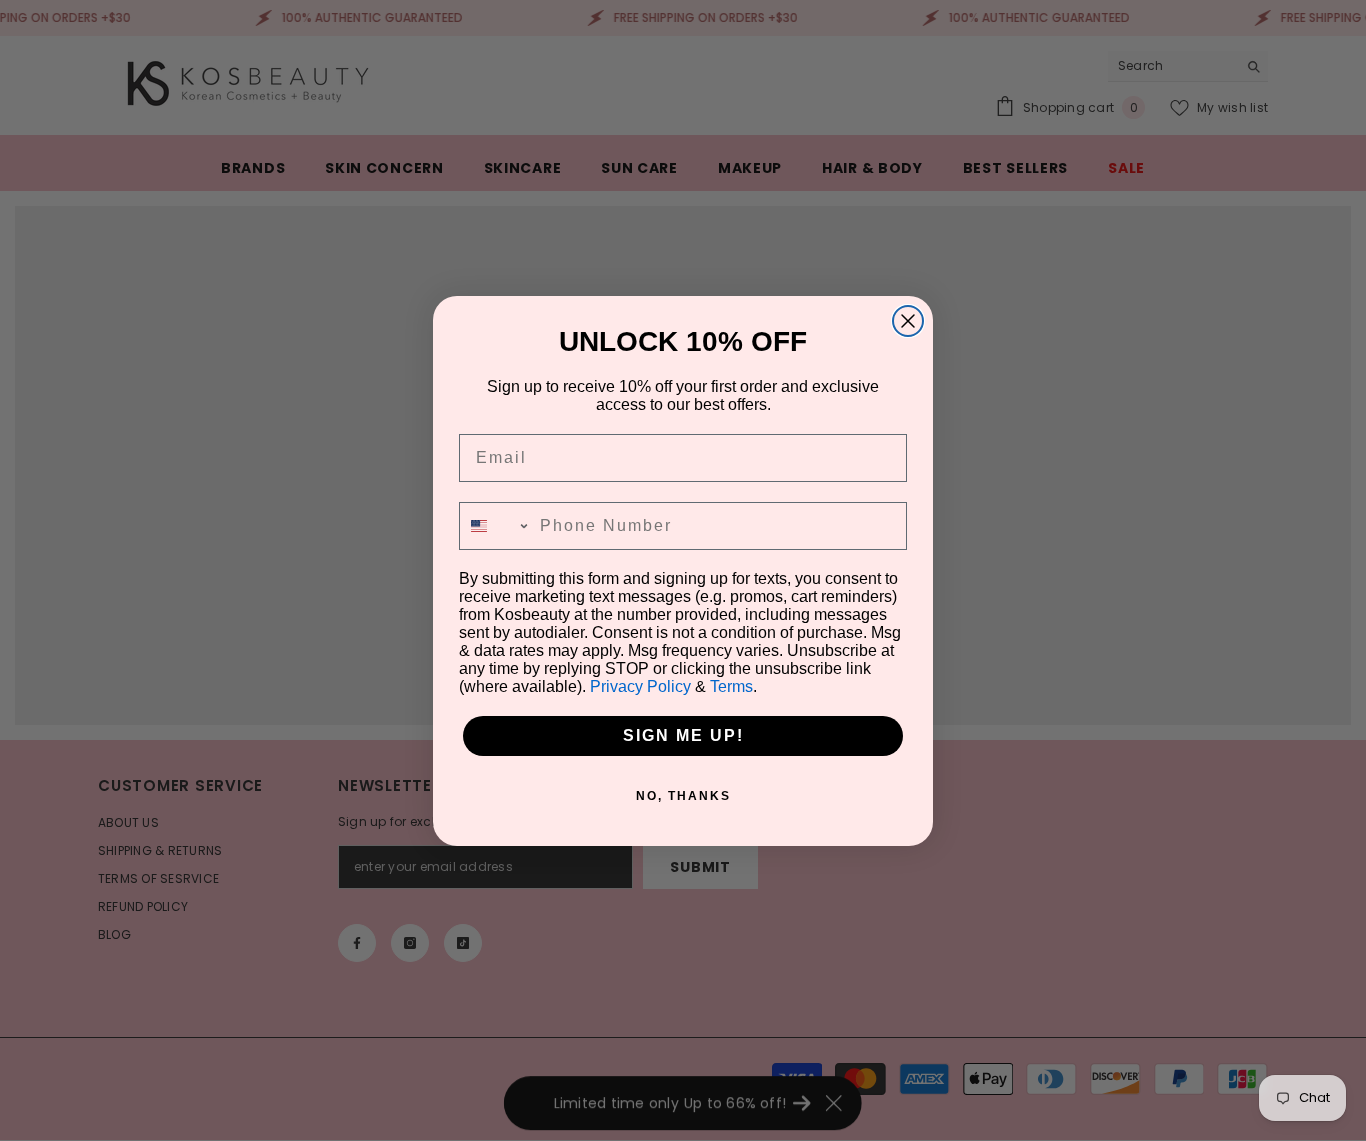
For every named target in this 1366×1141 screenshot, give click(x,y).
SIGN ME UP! (683, 735)
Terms (731, 686)
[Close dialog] (908, 321)
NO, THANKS (683, 796)
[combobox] (495, 526)
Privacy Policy (640, 686)
